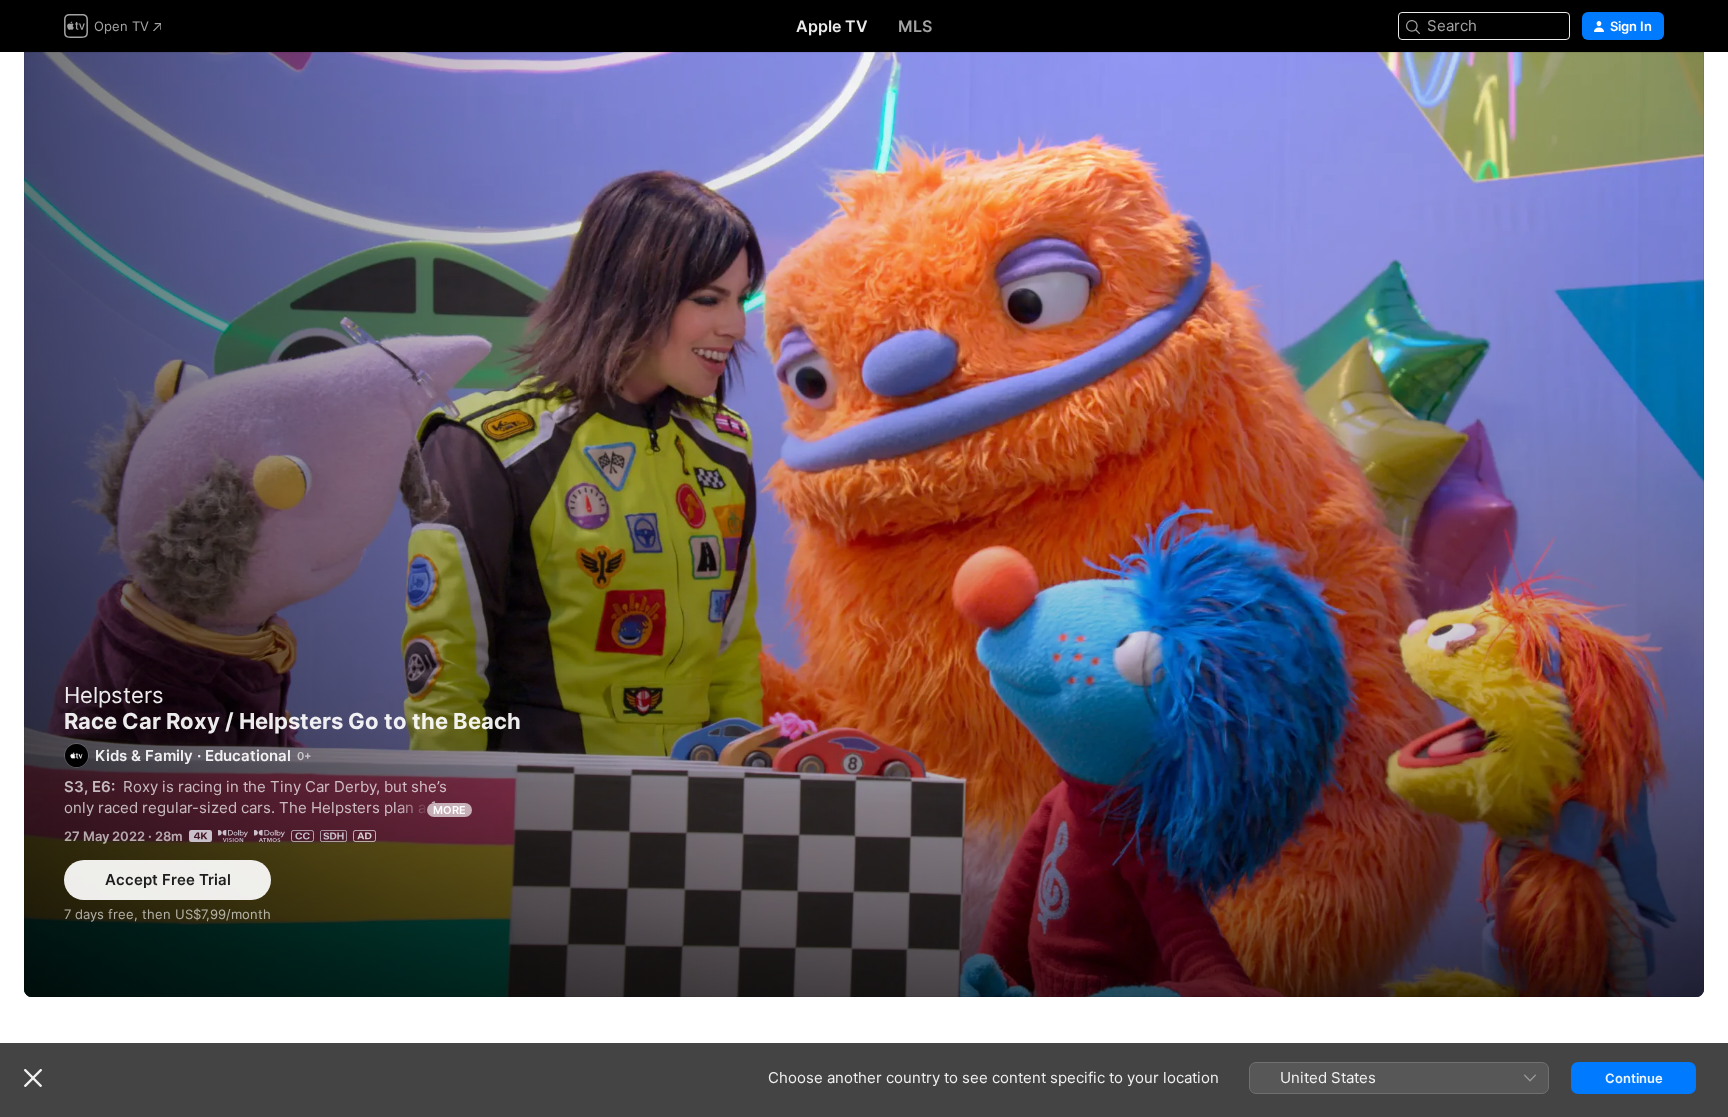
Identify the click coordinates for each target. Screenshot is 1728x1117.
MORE (449, 810)
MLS (915, 26)
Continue (1634, 1078)
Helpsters (114, 695)
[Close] (33, 1078)
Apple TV (832, 26)
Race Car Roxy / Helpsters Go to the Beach (864, 524)
